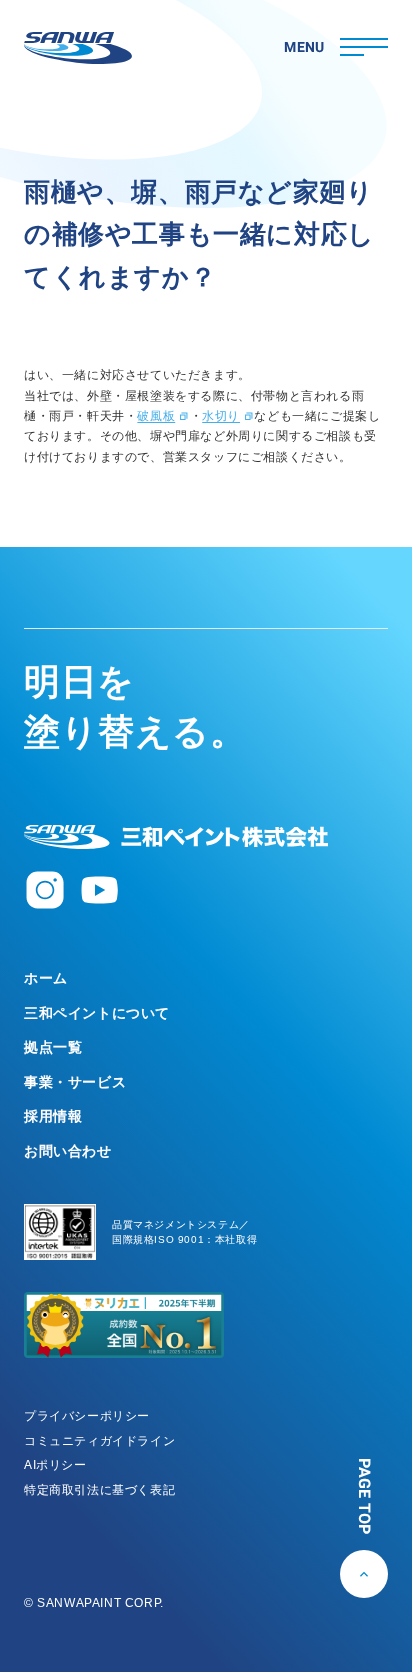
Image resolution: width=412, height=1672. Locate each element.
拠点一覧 (53, 1047)
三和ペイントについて (97, 1013)
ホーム (46, 978)
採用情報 (53, 1116)
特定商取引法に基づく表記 (99, 1490)
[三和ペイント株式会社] (176, 837)
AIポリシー (55, 1465)
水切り (221, 416)
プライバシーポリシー (87, 1416)
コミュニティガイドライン (99, 1441)
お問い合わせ (68, 1151)
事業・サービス (75, 1082)
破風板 (156, 416)
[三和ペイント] (78, 48)
